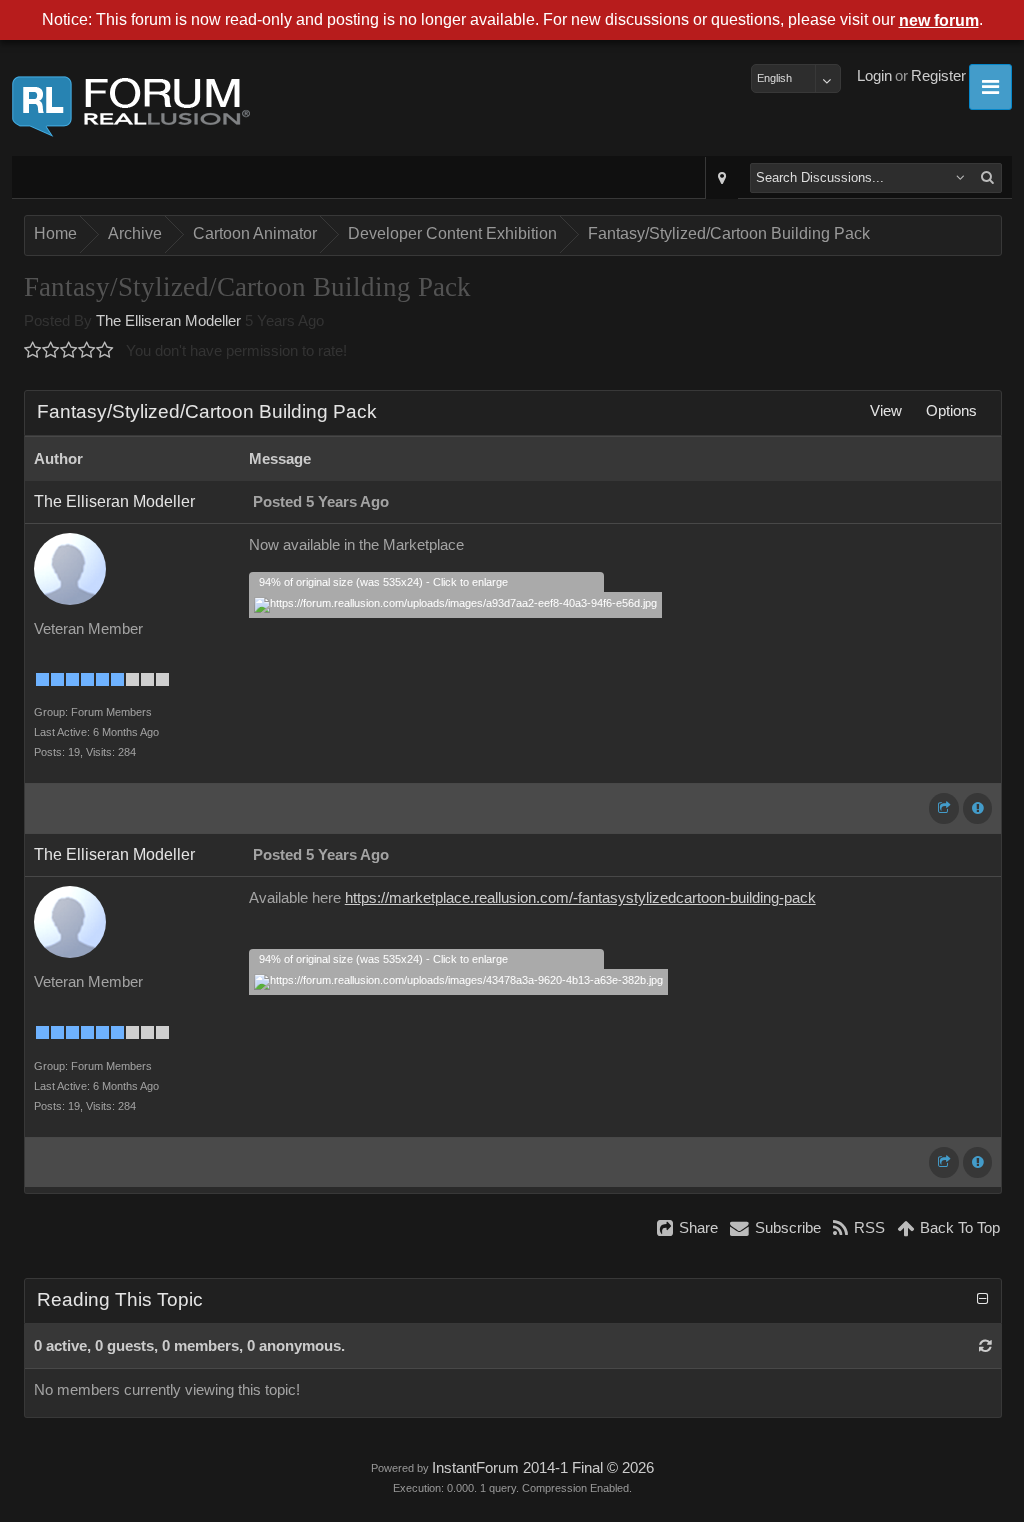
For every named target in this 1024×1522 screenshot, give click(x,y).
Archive (135, 233)
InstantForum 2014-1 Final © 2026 (543, 1468)
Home (55, 233)
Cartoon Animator (255, 233)
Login (874, 76)
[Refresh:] (985, 1346)
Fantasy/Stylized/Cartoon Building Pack (729, 233)
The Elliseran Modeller (168, 321)
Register (938, 76)
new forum (939, 20)
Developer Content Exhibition (452, 233)
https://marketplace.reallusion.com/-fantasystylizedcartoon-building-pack (580, 898)
